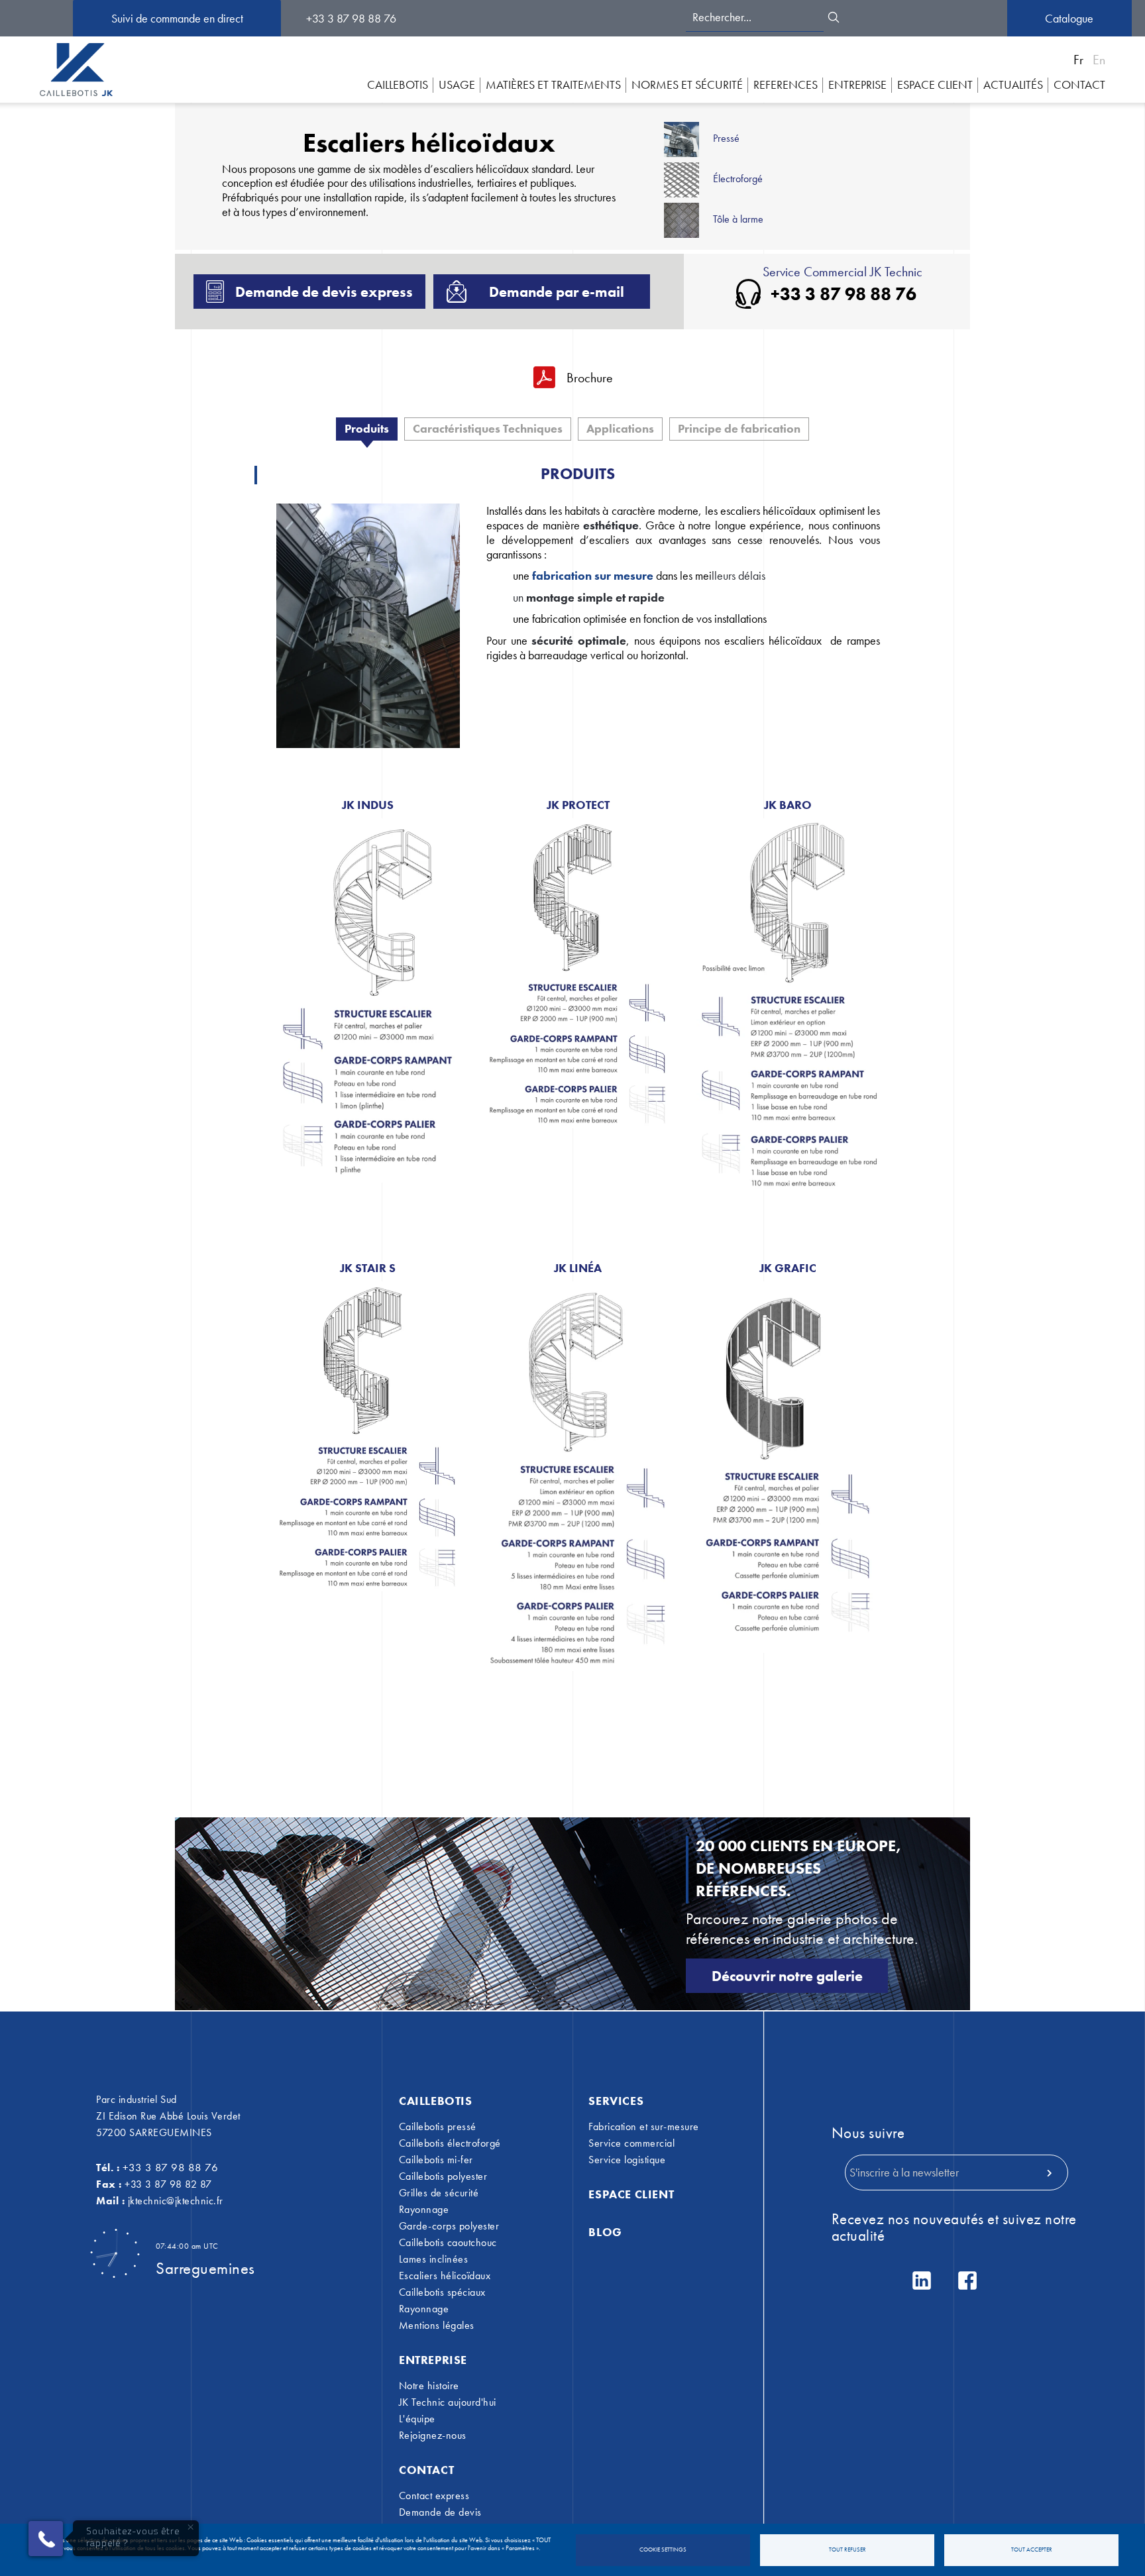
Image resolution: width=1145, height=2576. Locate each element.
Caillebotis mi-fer (436, 2160)
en (1099, 60)
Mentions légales (437, 2326)
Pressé (726, 138)
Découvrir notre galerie (787, 1976)
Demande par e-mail (557, 292)
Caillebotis (398, 84)
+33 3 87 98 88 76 (351, 18)
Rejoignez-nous (433, 2436)
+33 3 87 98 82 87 (168, 2184)
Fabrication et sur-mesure (644, 2127)
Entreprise (857, 84)
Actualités (1013, 84)
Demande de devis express (324, 292)
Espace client (631, 2194)
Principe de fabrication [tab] (739, 428)
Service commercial (631, 2143)
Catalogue (1069, 18)
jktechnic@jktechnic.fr (176, 2201)
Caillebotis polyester (443, 2176)
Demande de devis (440, 2512)
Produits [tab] (367, 428)
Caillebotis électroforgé (450, 2143)
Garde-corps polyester (449, 2226)
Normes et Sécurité (687, 84)
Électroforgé (738, 179)
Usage (457, 84)
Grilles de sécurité (439, 2193)
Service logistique (627, 2160)
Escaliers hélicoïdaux (445, 2276)
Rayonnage (424, 2210)
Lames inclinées (434, 2259)
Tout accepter (1032, 2550)
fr (1078, 60)
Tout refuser (847, 2550)
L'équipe (417, 2419)
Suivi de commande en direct (177, 18)
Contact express (434, 2496)
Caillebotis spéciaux (442, 2292)
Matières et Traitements (553, 84)
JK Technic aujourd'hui (448, 2402)
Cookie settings (663, 2550)
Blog (605, 2232)
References (786, 84)
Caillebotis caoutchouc (448, 2243)
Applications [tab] (620, 428)
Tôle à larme (738, 219)
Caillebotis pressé (438, 2127)
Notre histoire (429, 2386)
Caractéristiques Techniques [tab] (488, 428)
